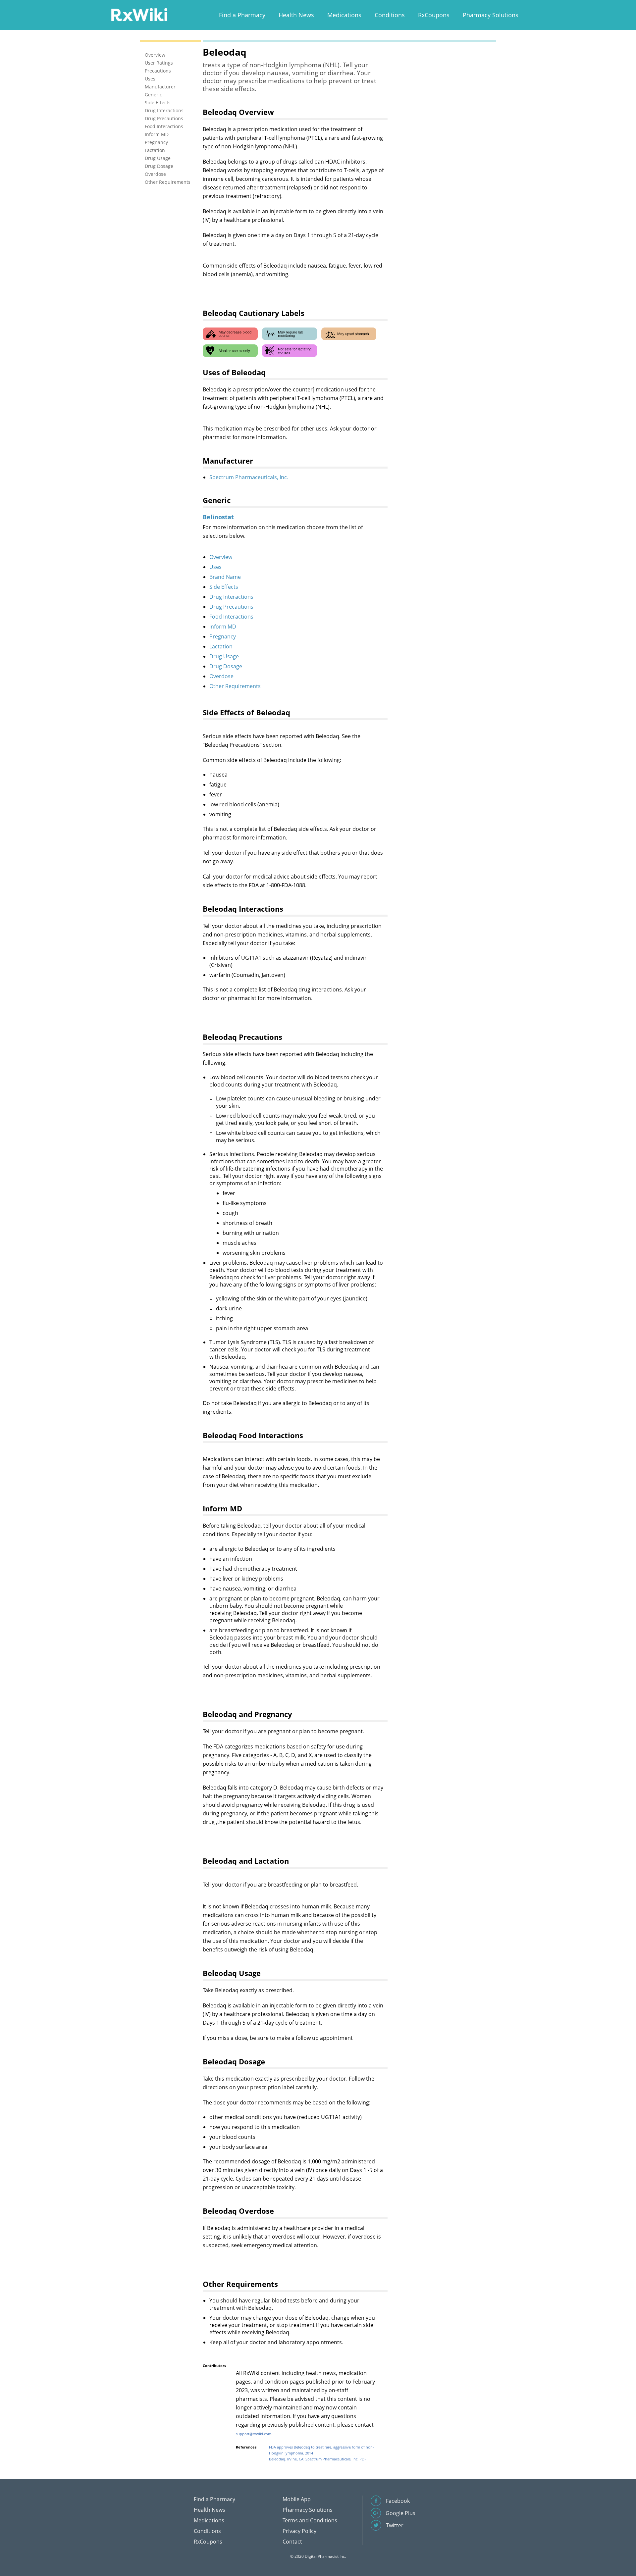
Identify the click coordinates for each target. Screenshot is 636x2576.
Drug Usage (224, 656)
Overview (221, 557)
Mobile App (297, 2499)
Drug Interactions (231, 597)
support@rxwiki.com (254, 2434)
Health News (296, 15)
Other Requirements (235, 686)
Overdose (221, 676)
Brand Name (225, 577)
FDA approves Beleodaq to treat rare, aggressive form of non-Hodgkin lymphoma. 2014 (321, 2450)
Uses (215, 567)
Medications (344, 15)
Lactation (221, 646)
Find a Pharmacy (242, 15)
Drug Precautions (231, 607)
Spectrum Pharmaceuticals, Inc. (249, 477)
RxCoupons (434, 15)
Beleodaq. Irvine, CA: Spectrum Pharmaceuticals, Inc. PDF (318, 2459)
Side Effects (224, 587)
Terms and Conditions (310, 2520)
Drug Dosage (226, 666)
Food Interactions (231, 617)
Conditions (390, 15)
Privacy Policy (299, 2531)
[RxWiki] (139, 14)
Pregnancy (223, 636)
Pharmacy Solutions (491, 15)
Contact (292, 2542)
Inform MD (223, 627)
